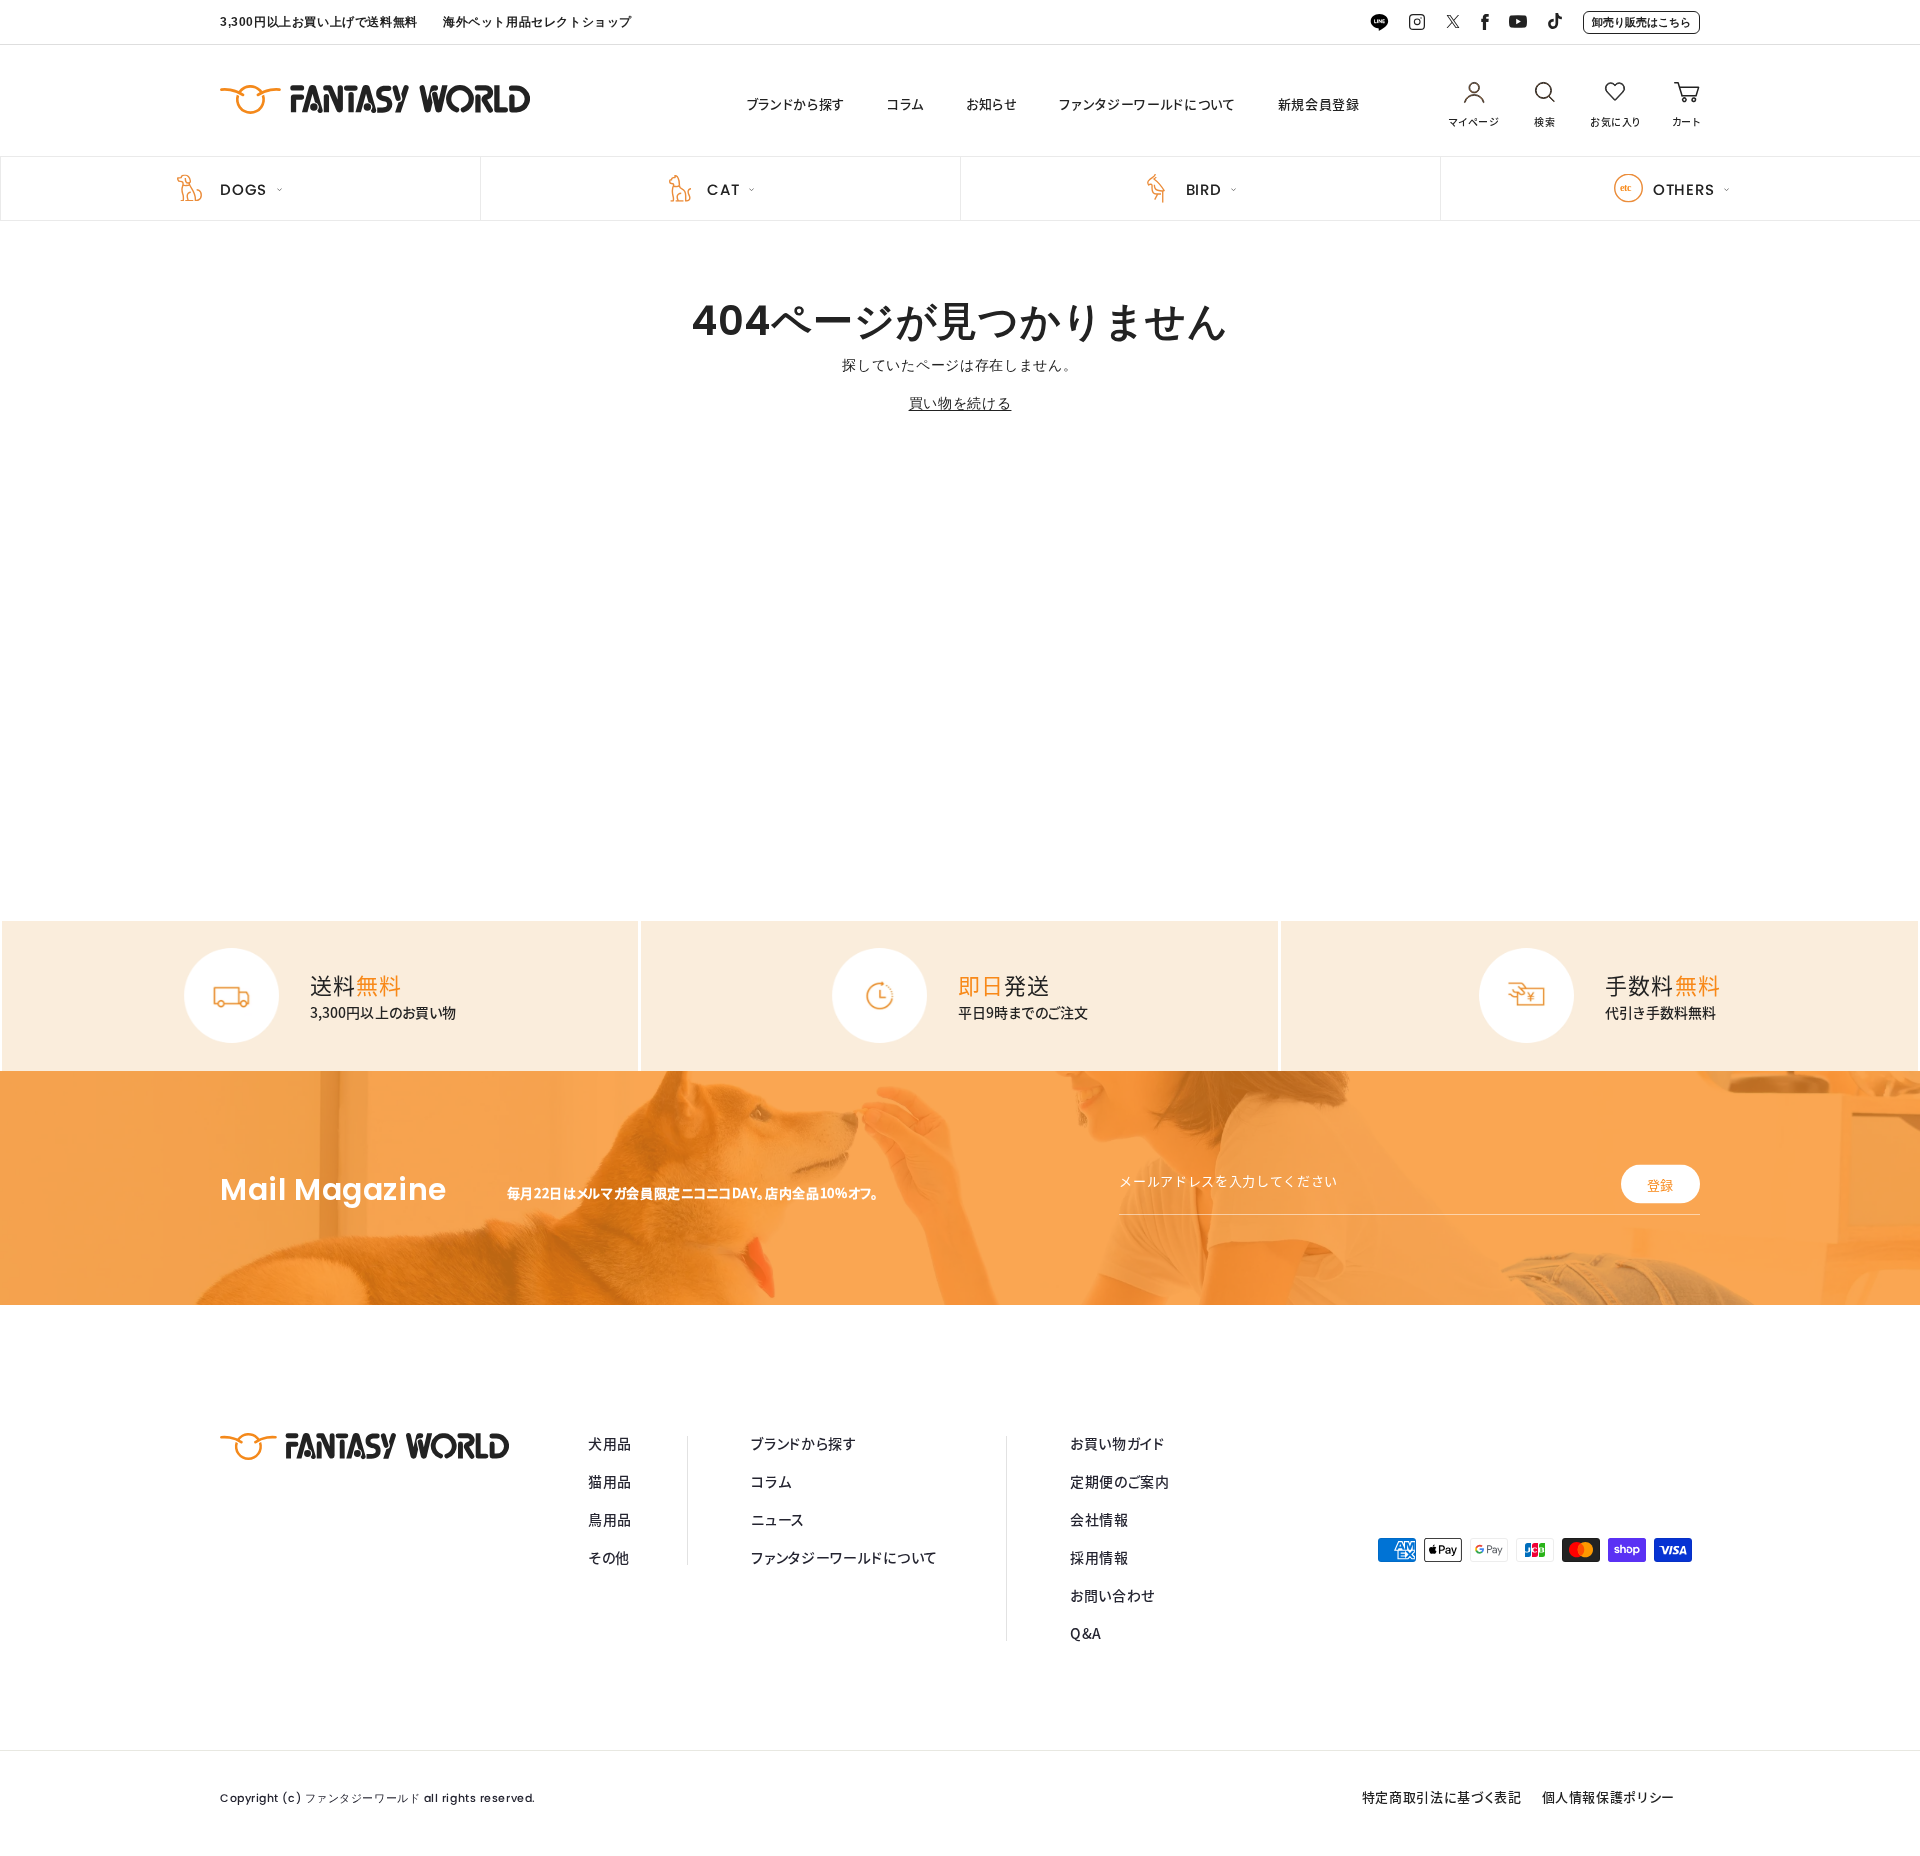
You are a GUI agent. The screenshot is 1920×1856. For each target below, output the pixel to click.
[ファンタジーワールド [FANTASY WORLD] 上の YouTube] (1518, 22)
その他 (609, 1557)
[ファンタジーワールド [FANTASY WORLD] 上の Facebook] (1485, 23)
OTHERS (1684, 189)
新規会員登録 (1319, 104)
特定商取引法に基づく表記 (1442, 1796)
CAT (723, 189)
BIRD (1204, 189)
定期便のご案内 (1120, 1481)
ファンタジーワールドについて (1147, 104)
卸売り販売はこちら (1641, 22)
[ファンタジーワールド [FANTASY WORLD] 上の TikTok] (1555, 23)
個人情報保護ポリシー (1609, 1796)
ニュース (778, 1519)
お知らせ (992, 104)
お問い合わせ (1112, 1595)
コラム (905, 104)
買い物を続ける (960, 403)
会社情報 (1099, 1519)
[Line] (1379, 23)
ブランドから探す (796, 104)
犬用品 (610, 1443)
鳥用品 (610, 1519)
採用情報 (1099, 1557)
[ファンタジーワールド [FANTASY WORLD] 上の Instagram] (1417, 23)
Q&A (1086, 1633)
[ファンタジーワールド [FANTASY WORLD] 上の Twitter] (1453, 22)
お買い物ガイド (1117, 1443)
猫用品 (610, 1481)
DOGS (243, 189)
